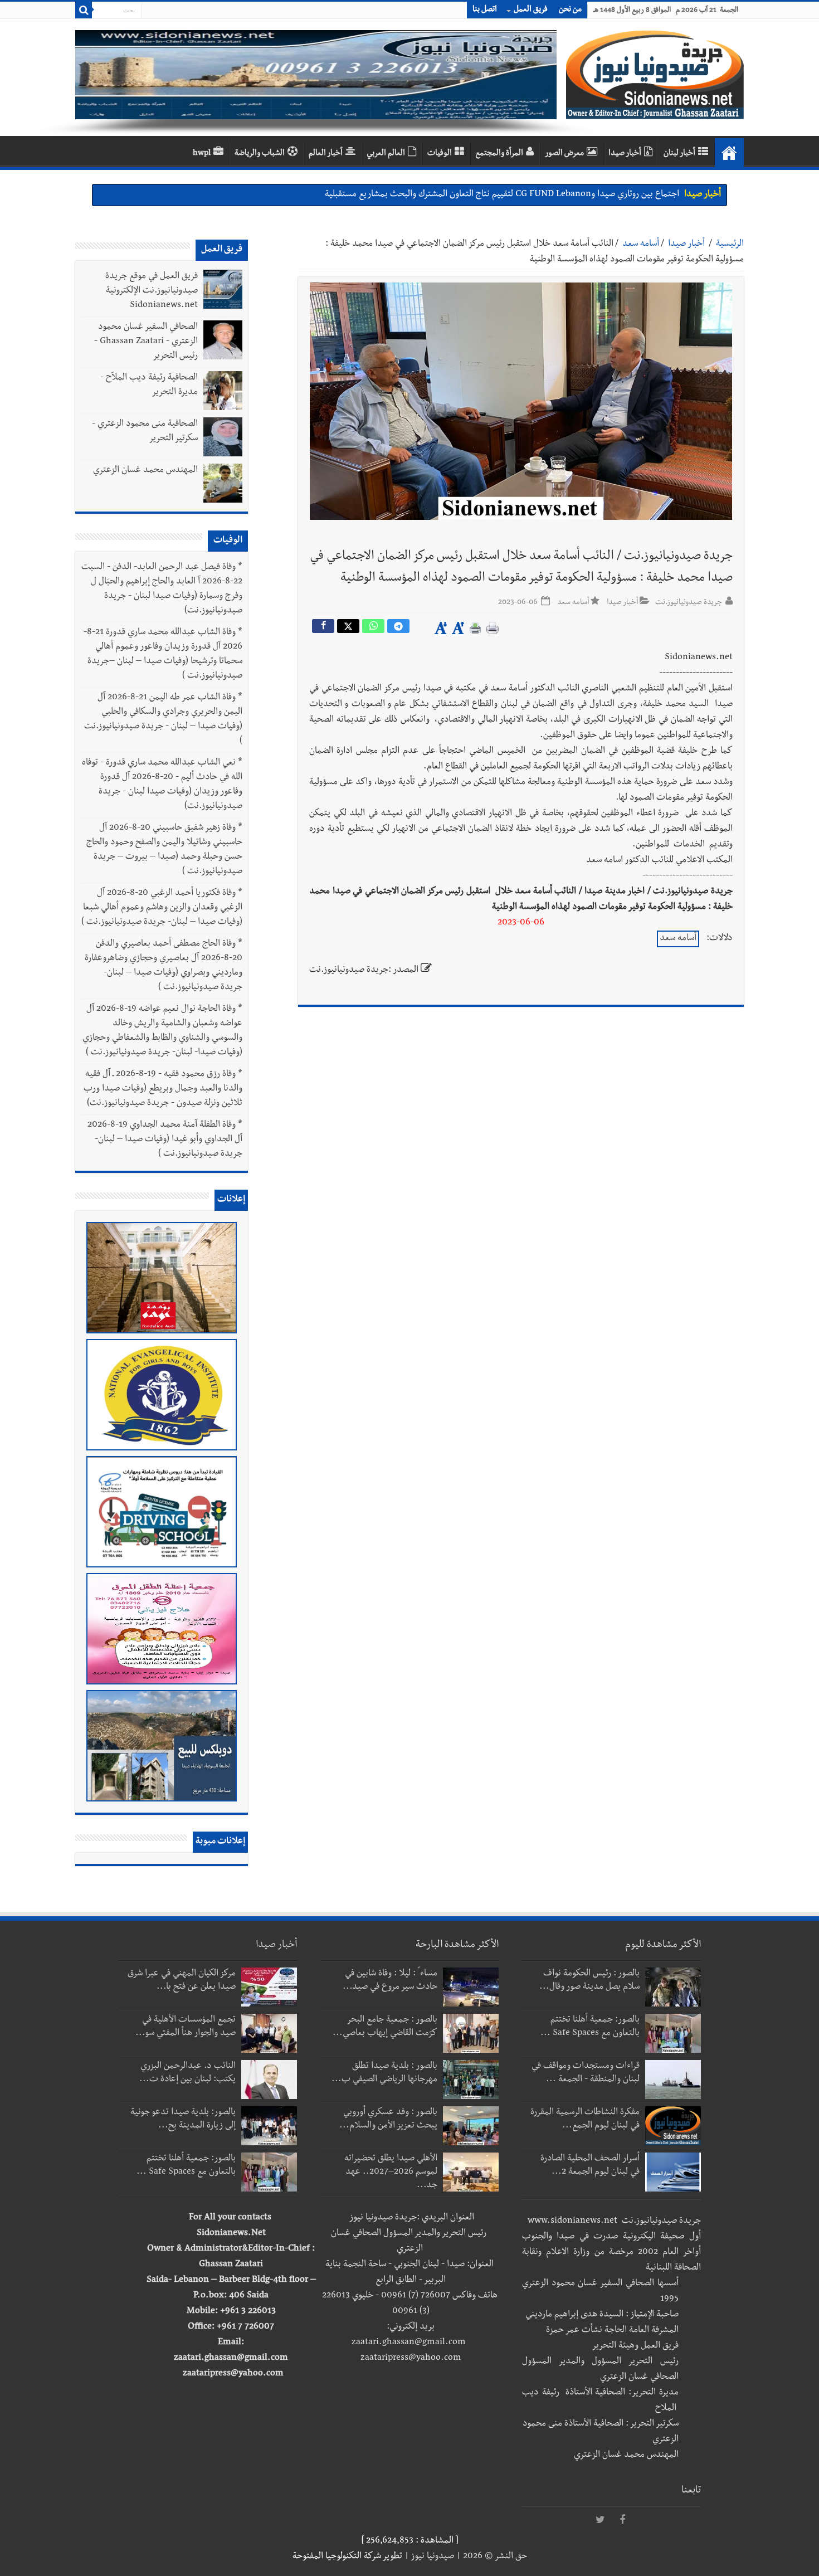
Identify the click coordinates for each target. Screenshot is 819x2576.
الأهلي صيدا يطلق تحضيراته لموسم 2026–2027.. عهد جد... (391, 2173)
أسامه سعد (641, 245)
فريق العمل (531, 10)
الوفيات (440, 154)
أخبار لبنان (679, 154)
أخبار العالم (326, 154)
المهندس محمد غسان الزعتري (145, 471)
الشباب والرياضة (260, 154)
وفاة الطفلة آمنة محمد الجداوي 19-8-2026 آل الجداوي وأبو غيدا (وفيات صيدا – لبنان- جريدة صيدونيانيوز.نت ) (165, 1140)
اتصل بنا (485, 10)
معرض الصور (564, 154)
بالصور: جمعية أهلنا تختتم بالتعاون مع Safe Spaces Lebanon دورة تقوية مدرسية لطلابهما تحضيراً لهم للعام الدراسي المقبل (466, 195)
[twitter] (600, 2520)
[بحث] (84, 10)
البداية (729, 153)
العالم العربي (386, 154)
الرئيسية (730, 245)
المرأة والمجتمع (499, 154)
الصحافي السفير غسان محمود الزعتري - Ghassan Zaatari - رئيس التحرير (146, 342)
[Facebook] (622, 2520)
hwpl (202, 154)
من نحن (570, 10)
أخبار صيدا (625, 154)
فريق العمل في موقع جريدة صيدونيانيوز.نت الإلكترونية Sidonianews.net (152, 291)
